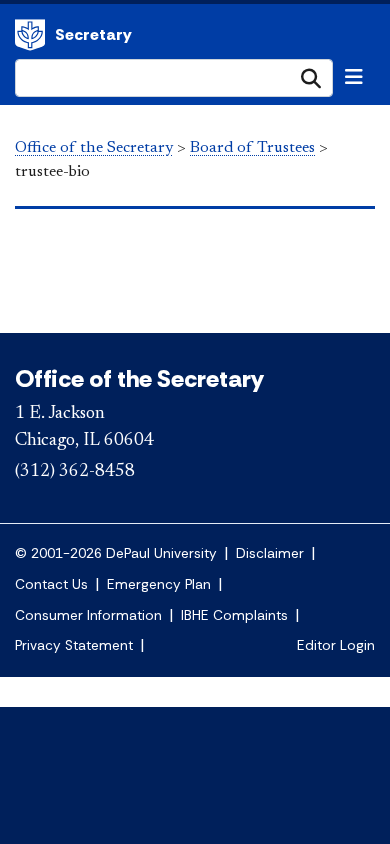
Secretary (93, 34)
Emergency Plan (159, 584)
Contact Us (51, 584)
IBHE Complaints (234, 615)
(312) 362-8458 (75, 472)
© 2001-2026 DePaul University (116, 553)
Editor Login (336, 645)
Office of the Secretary (30, 35)
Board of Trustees (252, 148)
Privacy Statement (74, 645)
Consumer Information (88, 615)
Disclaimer (270, 553)
